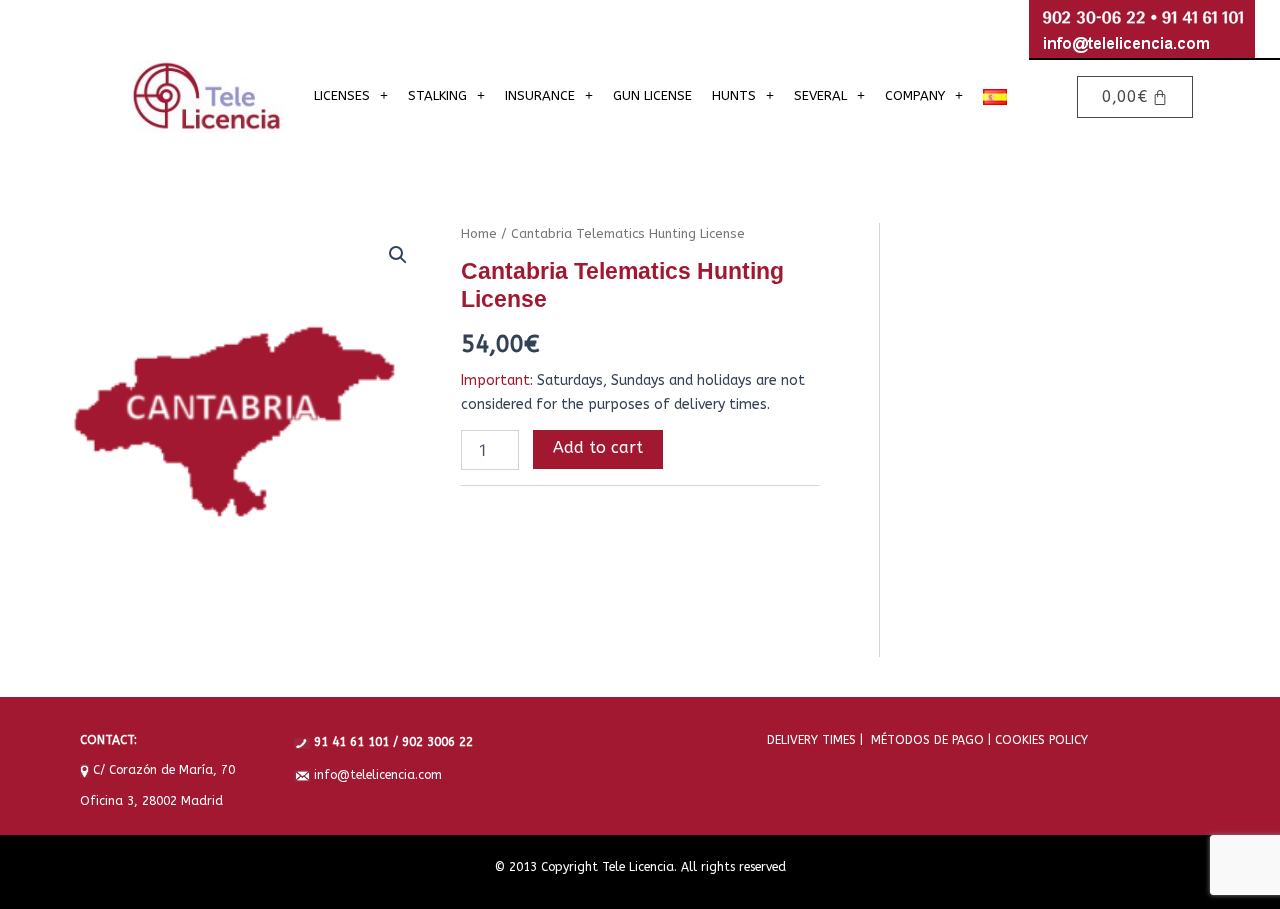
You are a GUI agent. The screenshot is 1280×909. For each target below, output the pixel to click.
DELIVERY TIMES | (815, 740)
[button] (351, 95)
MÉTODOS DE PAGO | (927, 740)
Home (479, 233)
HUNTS (734, 95)
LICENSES (342, 95)
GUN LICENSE (652, 95)
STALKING (437, 95)
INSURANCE (540, 95)
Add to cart (598, 447)
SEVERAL (820, 95)
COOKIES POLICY (1039, 740)
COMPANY (915, 95)
